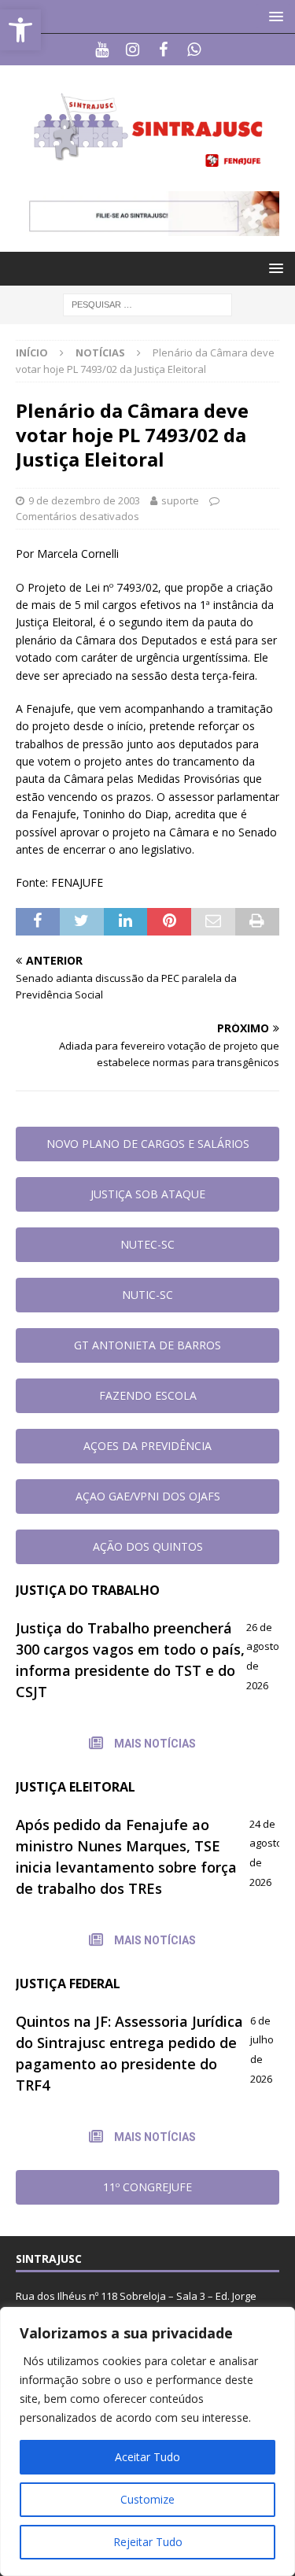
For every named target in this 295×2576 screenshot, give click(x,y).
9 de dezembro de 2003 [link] (84, 500)
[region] (147, 2441)
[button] (273, 16)
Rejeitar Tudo (148, 2542)
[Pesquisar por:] (147, 304)
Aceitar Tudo (147, 2457)
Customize (147, 2499)
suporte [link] (180, 500)
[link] (20, 30)
